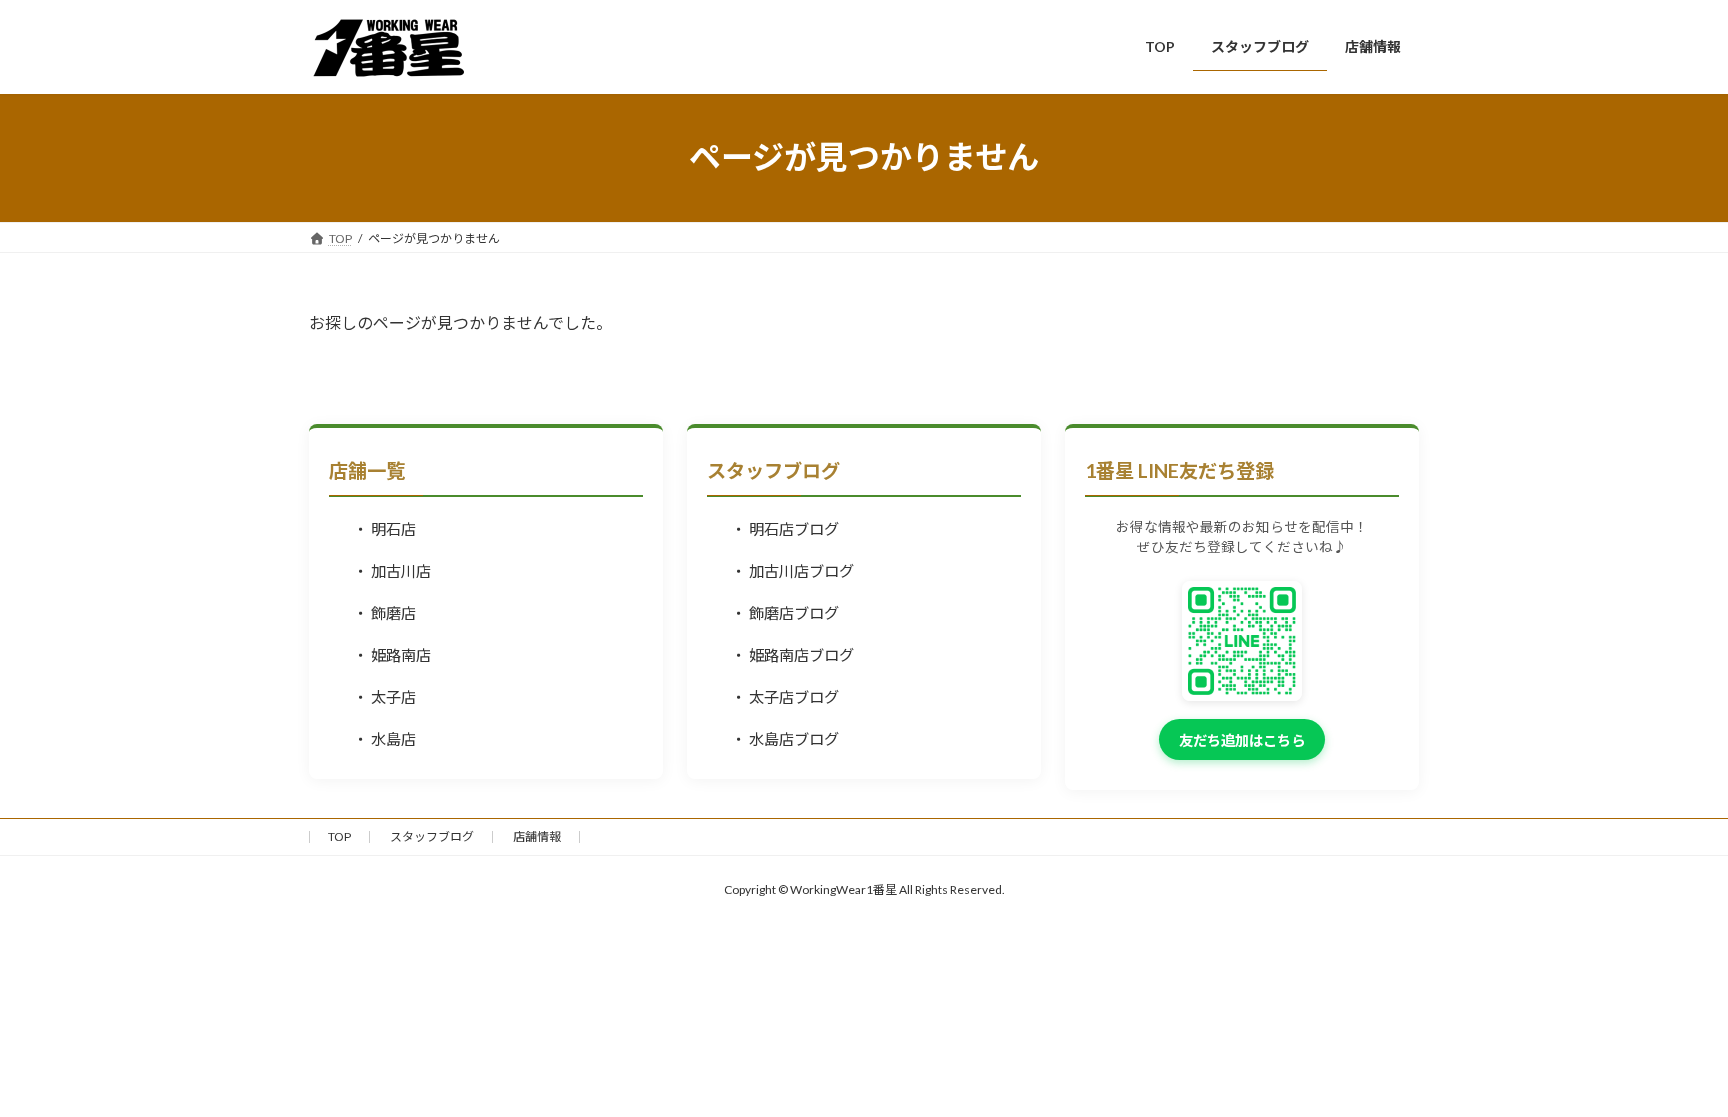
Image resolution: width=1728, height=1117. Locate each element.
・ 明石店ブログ (785, 529)
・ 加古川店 (392, 571)
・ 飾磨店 (384, 613)
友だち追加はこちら (1242, 740)
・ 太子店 (384, 697)
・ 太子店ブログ (785, 697)
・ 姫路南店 (392, 655)
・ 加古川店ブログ (792, 571)
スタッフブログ (432, 836)
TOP (339, 836)
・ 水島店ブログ (785, 739)
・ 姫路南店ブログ (792, 655)
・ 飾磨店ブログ (785, 613)
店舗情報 (537, 836)
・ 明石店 (384, 529)
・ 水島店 (384, 739)
